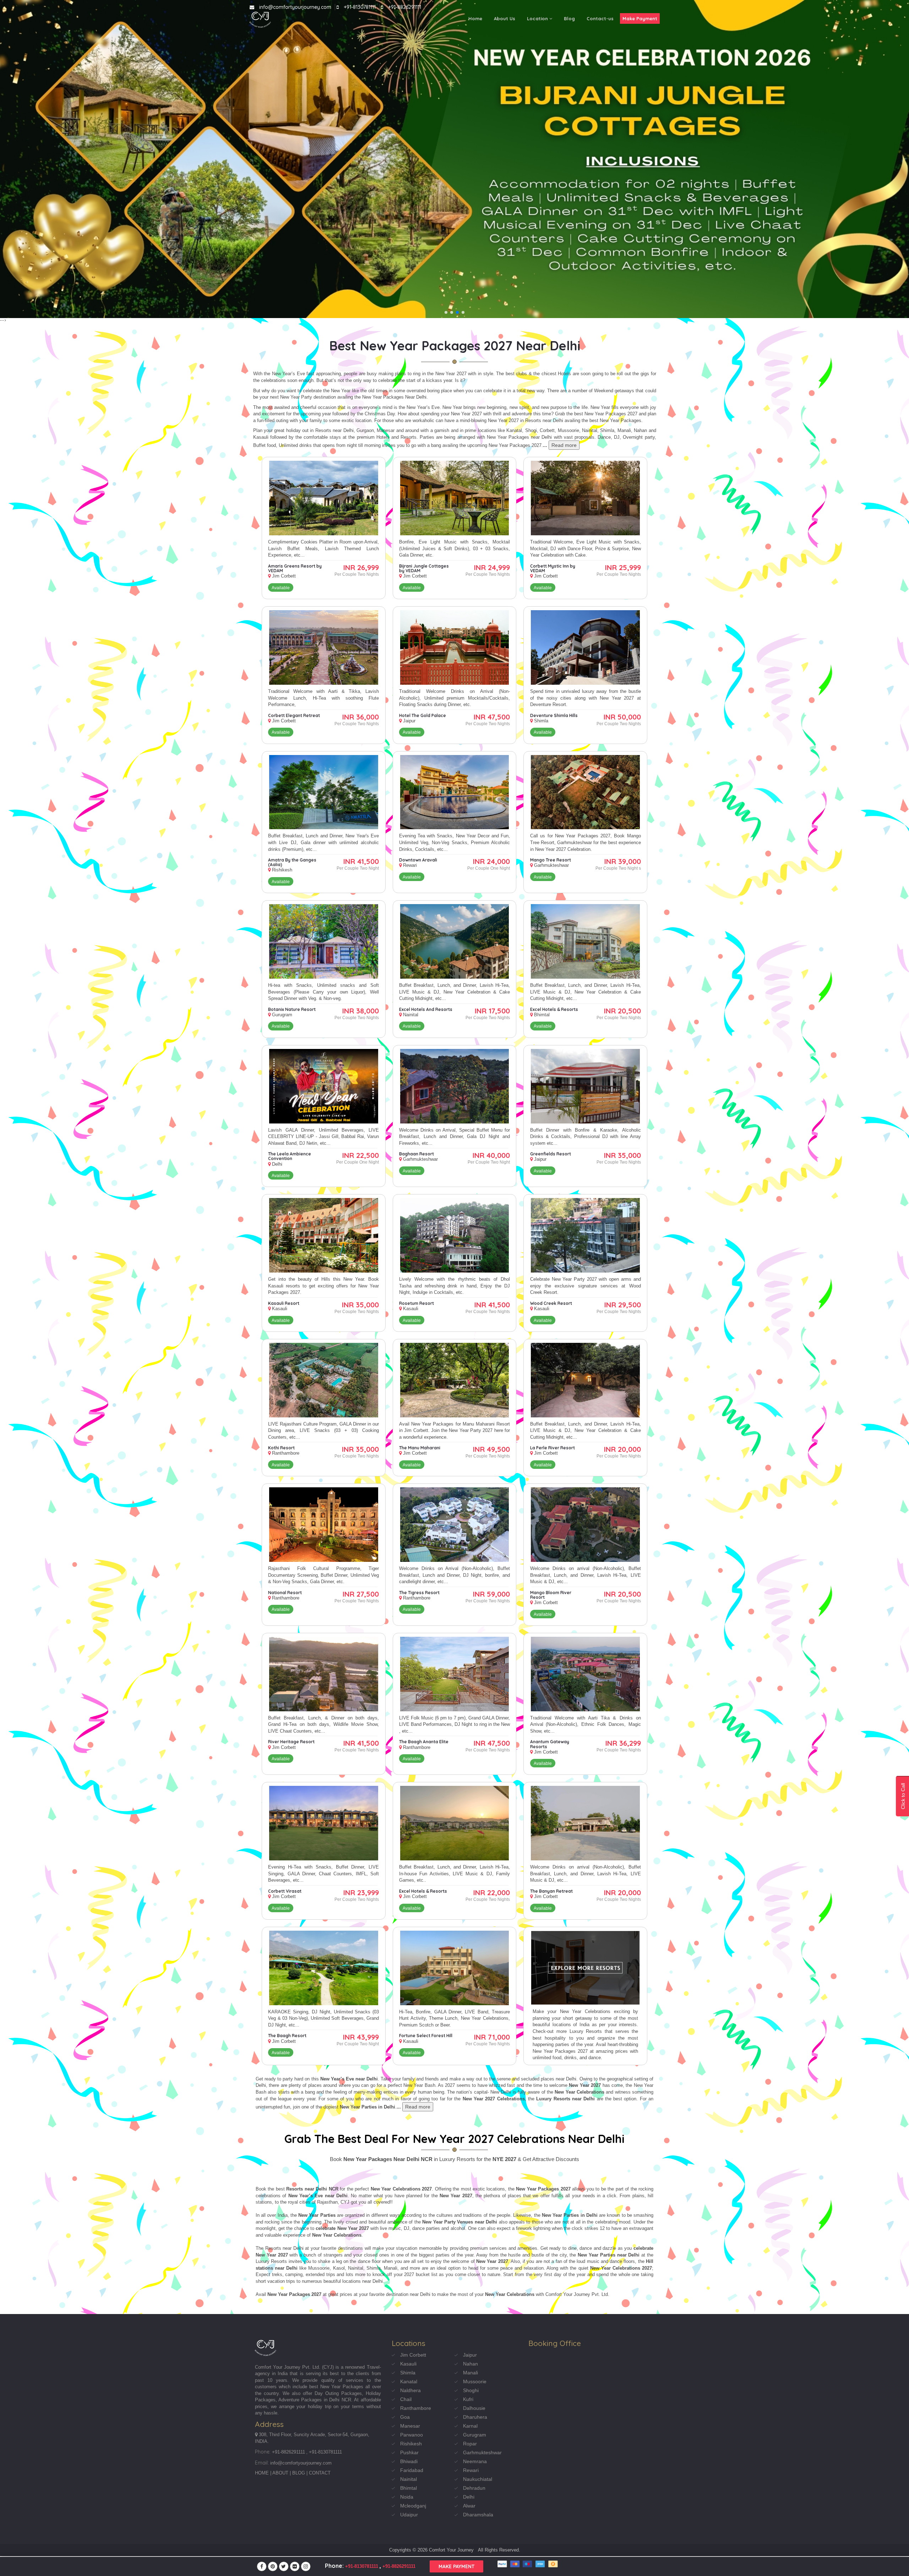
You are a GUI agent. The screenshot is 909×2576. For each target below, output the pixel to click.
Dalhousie (474, 2408)
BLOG (299, 2473)
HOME (262, 2473)
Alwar (469, 2506)
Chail (406, 2399)
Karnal (470, 2426)
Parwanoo (412, 2435)
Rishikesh (411, 2444)
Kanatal (409, 2381)
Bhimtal (409, 2488)
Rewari (471, 2470)
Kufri (468, 2399)
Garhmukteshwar (482, 2452)
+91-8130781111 (360, 7)
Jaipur (470, 2355)
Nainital (409, 2479)
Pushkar (409, 2452)
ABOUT (280, 2473)
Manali (470, 2373)
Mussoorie (475, 2381)
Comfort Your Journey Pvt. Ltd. (288, 2367)
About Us (505, 18)
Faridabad (412, 2470)
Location (538, 18)
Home (475, 18)
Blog (569, 18)
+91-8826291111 (405, 7)
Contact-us (600, 18)
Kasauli (408, 2364)
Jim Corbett (413, 2355)
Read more (564, 445)
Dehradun (474, 2488)
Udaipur (409, 2515)
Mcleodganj (413, 2506)
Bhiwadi (409, 2461)
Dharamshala (478, 2515)
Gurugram (475, 2435)
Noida (407, 2497)
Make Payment (640, 18)
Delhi (469, 2497)
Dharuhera (475, 2417)
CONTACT (320, 2473)
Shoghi (471, 2390)
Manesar (410, 2426)
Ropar (470, 2444)
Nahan (470, 2364)
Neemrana (475, 2461)
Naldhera (410, 2390)
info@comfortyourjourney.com (295, 7)
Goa (405, 2417)
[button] (446, 312)
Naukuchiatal (478, 2479)
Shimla (408, 2373)
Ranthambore (416, 2408)
